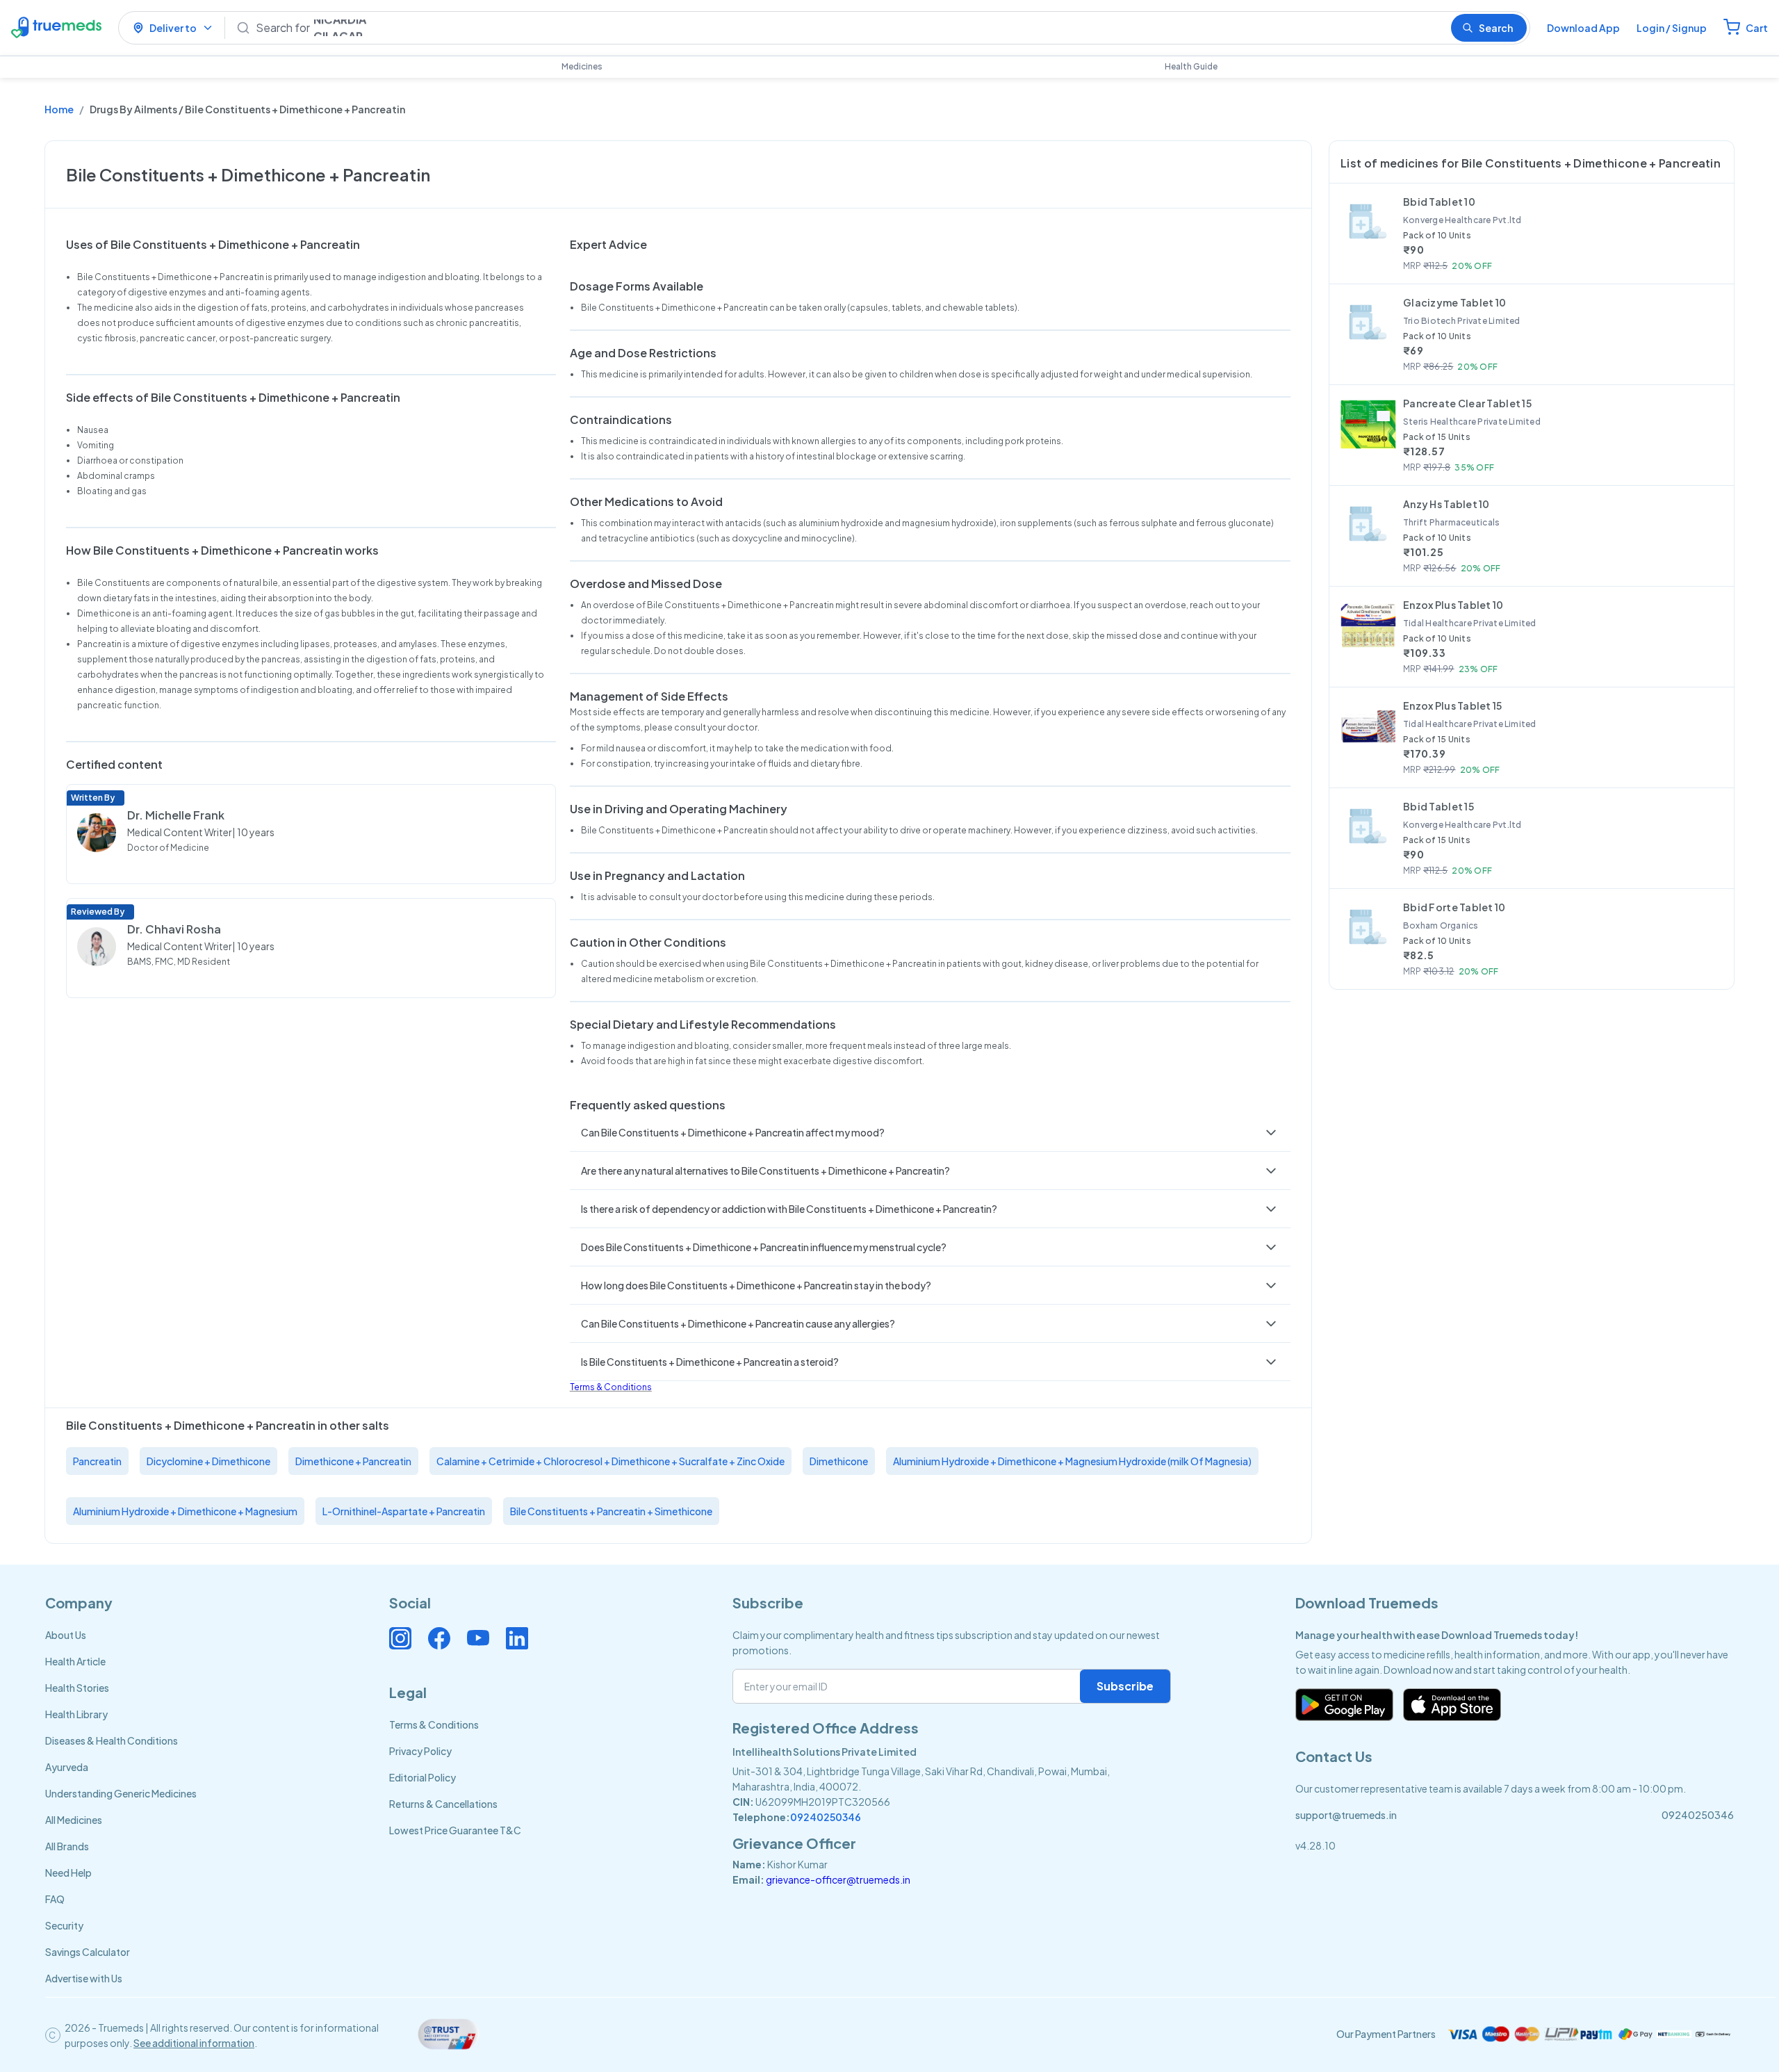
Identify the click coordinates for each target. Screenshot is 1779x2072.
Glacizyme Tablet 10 (1454, 302)
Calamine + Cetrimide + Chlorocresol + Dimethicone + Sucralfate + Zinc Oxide (610, 1461)
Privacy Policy (420, 1751)
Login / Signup (1672, 28)
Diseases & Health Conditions (112, 1740)
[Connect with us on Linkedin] (517, 1638)
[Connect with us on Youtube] (478, 1638)
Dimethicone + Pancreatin (353, 1461)
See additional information (194, 2043)
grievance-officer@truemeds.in (838, 1879)
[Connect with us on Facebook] (439, 1638)
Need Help (68, 1873)
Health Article (75, 1661)
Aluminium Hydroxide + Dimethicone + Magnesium (185, 1511)
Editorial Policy (423, 1777)
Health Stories (77, 1688)
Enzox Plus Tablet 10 (1453, 605)
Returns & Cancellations (443, 1804)
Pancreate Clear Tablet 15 (1467, 403)
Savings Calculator (88, 1952)
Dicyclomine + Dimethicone (208, 1461)
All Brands (67, 1846)
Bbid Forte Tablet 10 (1454, 907)
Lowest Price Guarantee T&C (455, 1830)
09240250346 (826, 1817)
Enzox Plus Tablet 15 (1453, 705)
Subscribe (1125, 1686)
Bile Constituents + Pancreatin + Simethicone (611, 1511)
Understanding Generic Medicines (121, 1793)
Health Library (76, 1714)
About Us (66, 1635)
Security (64, 1925)
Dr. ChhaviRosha (174, 929)
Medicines (582, 66)
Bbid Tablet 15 (1438, 806)
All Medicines (74, 1820)
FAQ (55, 1899)
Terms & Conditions (611, 1387)
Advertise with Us (84, 1978)
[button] (930, 1132)
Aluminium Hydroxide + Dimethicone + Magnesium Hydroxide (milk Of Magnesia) (1072, 1461)
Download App (1583, 28)
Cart (1757, 28)
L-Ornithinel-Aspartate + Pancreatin (404, 1511)
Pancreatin (97, 1461)
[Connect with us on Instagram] (400, 1638)
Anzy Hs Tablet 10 (1446, 504)
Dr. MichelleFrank (176, 815)
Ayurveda (67, 1767)
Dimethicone (839, 1461)
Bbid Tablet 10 (1439, 202)
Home (59, 109)
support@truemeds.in (1346, 1815)
